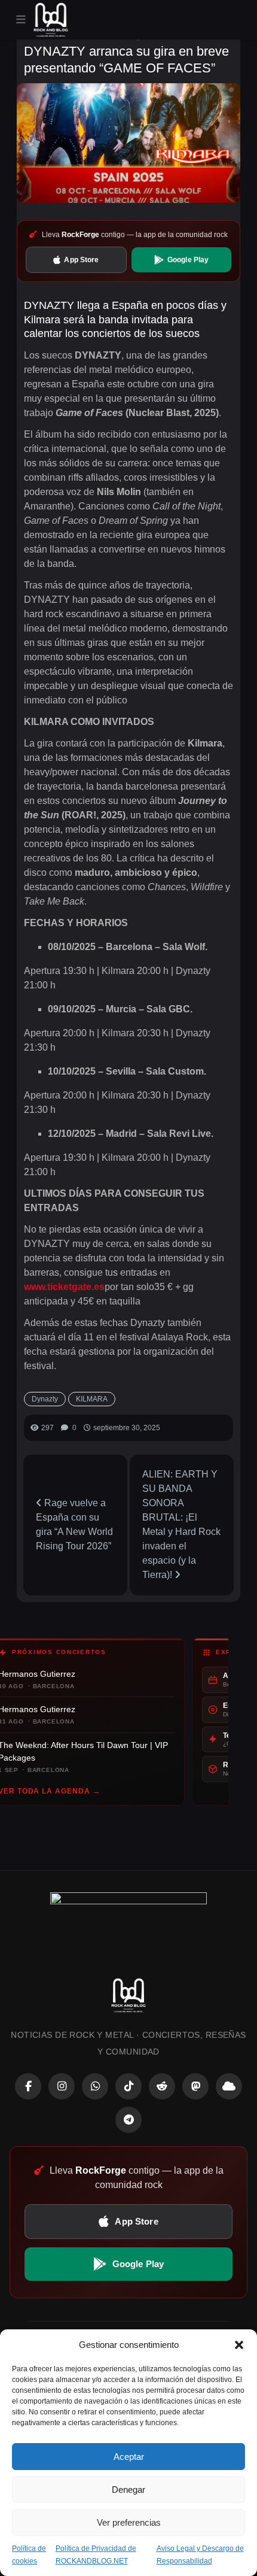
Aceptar (129, 2457)
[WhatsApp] (95, 2086)
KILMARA (92, 1399)
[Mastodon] (195, 2086)
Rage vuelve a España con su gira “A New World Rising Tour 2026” (74, 1524)
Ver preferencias (129, 2522)
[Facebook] (28, 2086)
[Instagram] (62, 2086)
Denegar (128, 2489)
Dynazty (45, 1399)
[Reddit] (162, 2086)
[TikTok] (128, 2086)
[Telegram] (128, 2120)
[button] (239, 2345)
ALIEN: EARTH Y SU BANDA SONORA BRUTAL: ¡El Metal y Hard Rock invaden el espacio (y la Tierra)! (181, 1524)
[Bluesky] (229, 2086)
